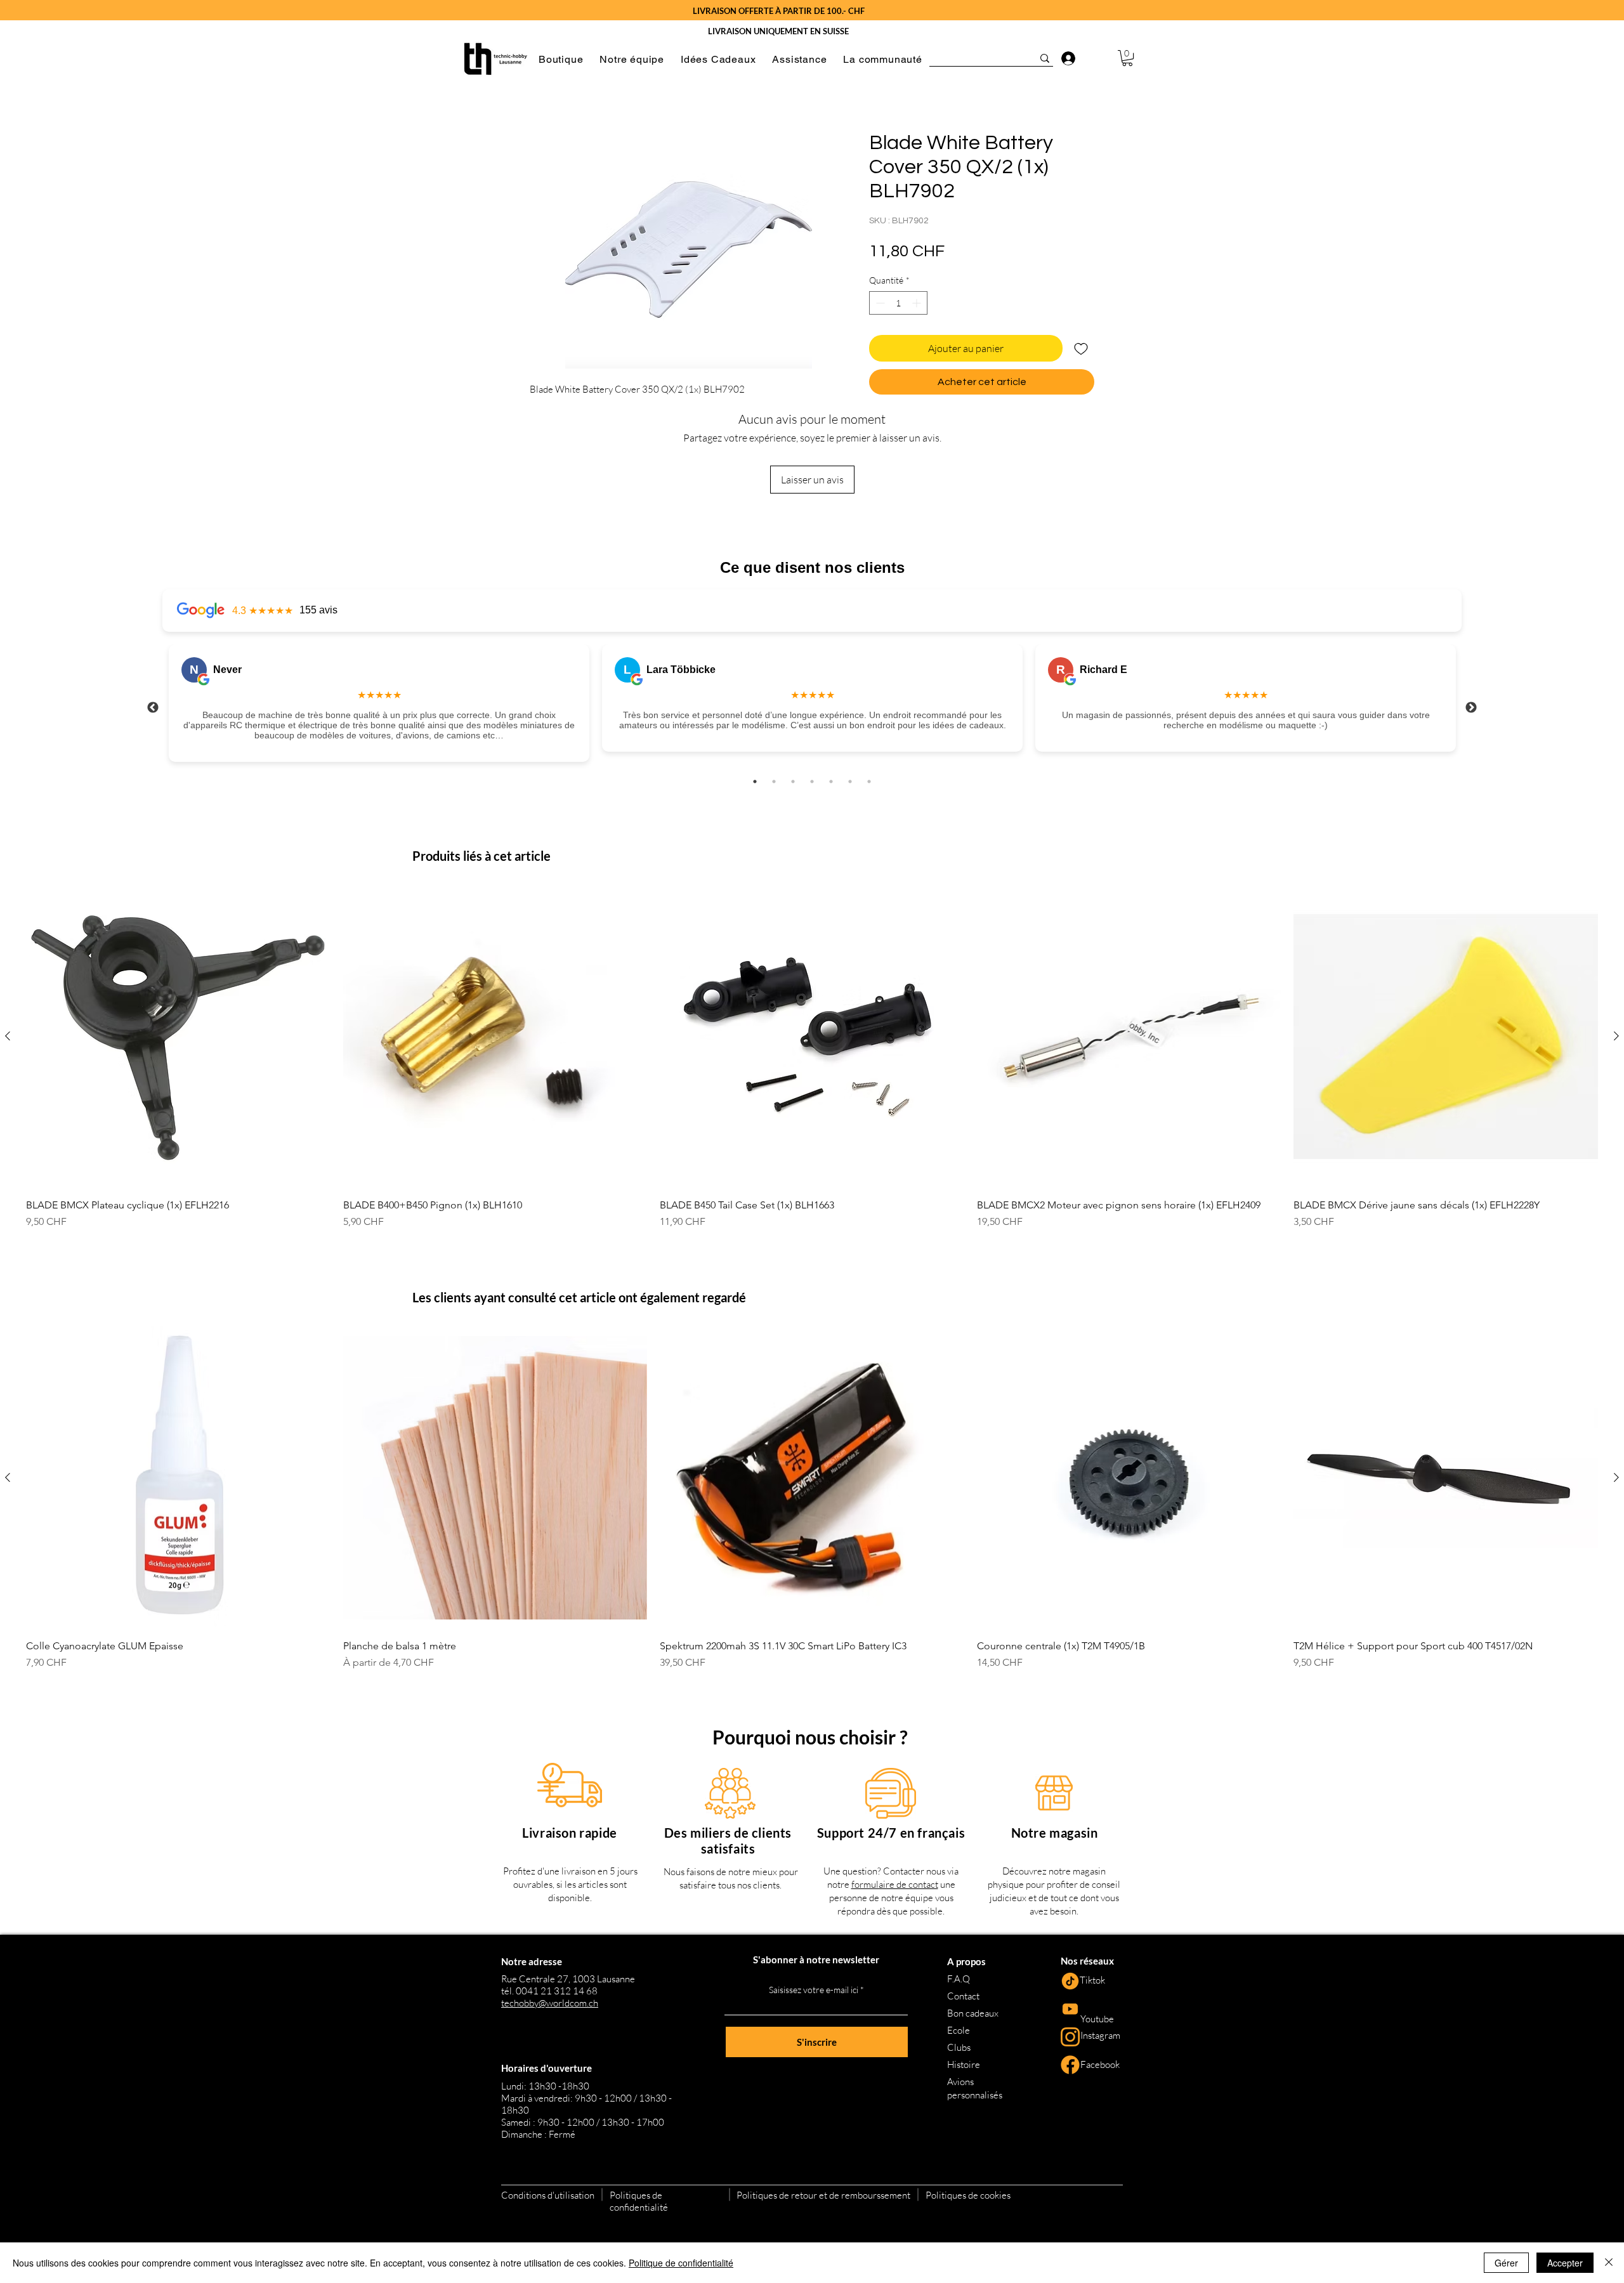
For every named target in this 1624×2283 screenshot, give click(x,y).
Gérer (1506, 2263)
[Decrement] (879, 303)
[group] (812, 1063)
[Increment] (918, 303)
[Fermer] (1609, 2263)
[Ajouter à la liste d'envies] (1081, 348)
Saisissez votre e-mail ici (814, 1990)
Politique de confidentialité (681, 2263)
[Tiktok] (1070, 1981)
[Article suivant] (1616, 1036)
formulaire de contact (895, 1884)
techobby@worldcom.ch (550, 2003)
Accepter (1565, 2263)
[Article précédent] (8, 1036)
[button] (561, 59)
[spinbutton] (898, 303)
